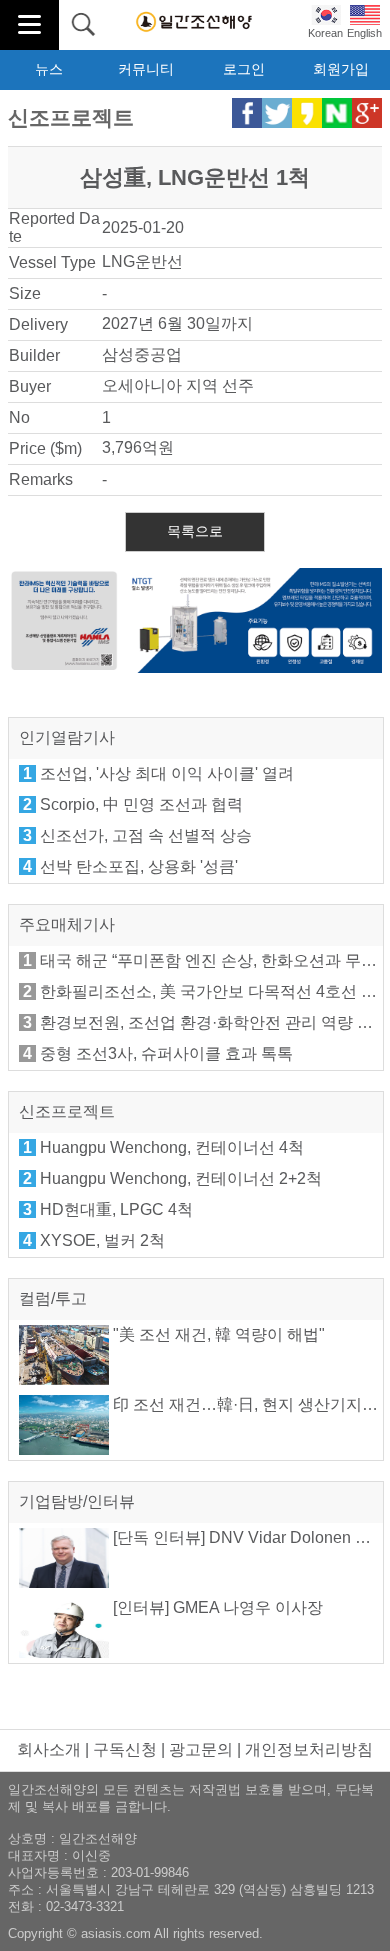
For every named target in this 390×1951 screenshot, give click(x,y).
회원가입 (341, 69)
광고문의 (201, 1749)
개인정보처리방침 (309, 1749)
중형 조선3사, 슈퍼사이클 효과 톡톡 (166, 1053)
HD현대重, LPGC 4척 (116, 1209)
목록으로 (195, 531)
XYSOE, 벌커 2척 (102, 1240)
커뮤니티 (146, 69)
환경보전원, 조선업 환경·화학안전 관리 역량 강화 (214, 1022)
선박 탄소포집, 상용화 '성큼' (139, 866)
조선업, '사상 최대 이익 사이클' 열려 (167, 773)
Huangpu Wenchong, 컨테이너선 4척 (172, 1147)
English (364, 33)
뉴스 (49, 69)
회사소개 (49, 1749)
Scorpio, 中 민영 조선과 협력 (141, 804)
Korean (325, 33)
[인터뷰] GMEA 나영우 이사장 (216, 1607)
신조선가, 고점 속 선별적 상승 (146, 835)
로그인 (244, 69)
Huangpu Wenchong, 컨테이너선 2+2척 (181, 1178)
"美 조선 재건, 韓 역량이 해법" (217, 1334)
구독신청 (125, 1749)
